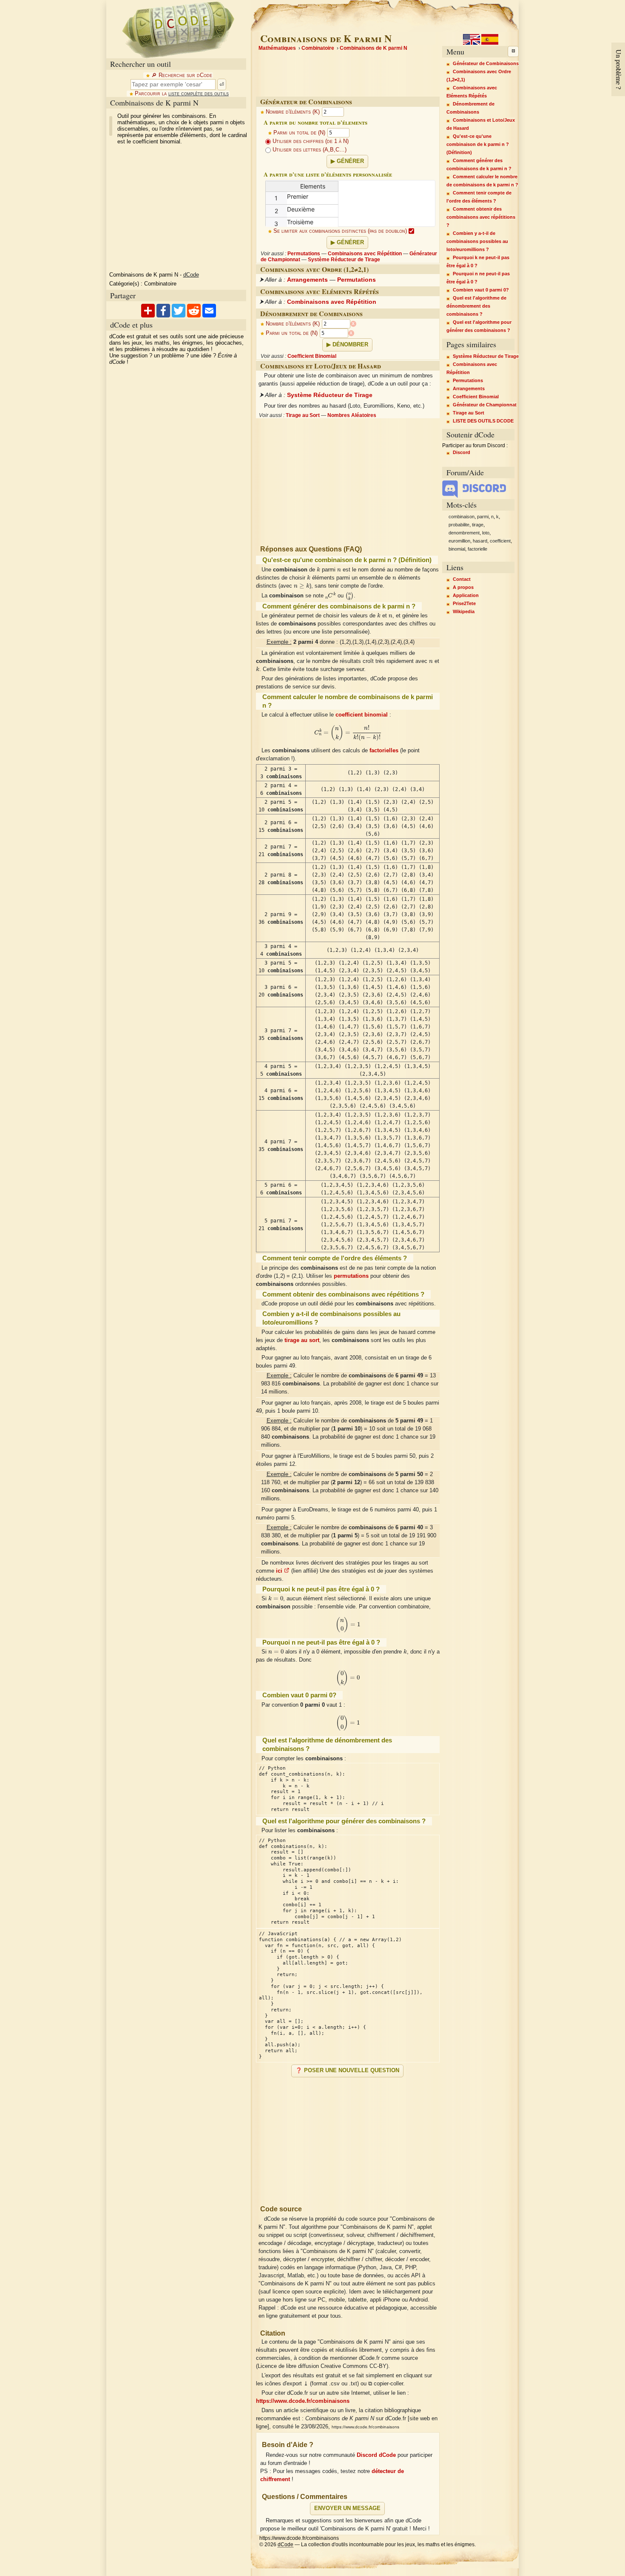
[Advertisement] (348, 2138)
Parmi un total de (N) (299, 133)
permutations (351, 1276)
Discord (462, 452)
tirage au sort (302, 1340)
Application (466, 595)
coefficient (500, 541)
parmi (483, 517)
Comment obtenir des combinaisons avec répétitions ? (481, 217)
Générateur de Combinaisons (486, 63)
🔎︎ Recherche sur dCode (182, 75)
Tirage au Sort (303, 415)
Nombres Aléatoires (352, 415)
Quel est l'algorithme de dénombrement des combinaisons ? (476, 306)
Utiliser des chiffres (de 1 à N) (310, 141)
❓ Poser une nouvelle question (347, 2071)
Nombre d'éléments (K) (293, 112)
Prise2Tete (464, 603)
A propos (463, 587)
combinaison (462, 517)
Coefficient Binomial (312, 356)
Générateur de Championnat (485, 405)
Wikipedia (464, 611)
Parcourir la (182, 94)
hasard (480, 541)
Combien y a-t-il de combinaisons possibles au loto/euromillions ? (477, 241)
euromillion (459, 541)
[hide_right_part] (513, 51)
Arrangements (307, 280)
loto (486, 533)
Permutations (304, 254)
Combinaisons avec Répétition (365, 254)
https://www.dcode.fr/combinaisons (303, 2401)
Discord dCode (376, 2455)
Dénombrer (350, 345)
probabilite (459, 525)
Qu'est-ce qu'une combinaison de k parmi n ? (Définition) (478, 144)
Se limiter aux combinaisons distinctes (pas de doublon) (341, 231)
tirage (478, 525)
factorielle (477, 549)
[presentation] (318, 569)
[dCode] (178, 29)
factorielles (384, 751)
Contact (462, 579)
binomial (457, 549)
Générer (350, 161)
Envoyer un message (347, 2508)
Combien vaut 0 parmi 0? (481, 290)
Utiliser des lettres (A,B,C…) (309, 150)
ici (280, 1571)
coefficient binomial (362, 715)
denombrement (464, 533)
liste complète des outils (199, 94)
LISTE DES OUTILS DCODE (483, 421)
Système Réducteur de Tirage (344, 260)
